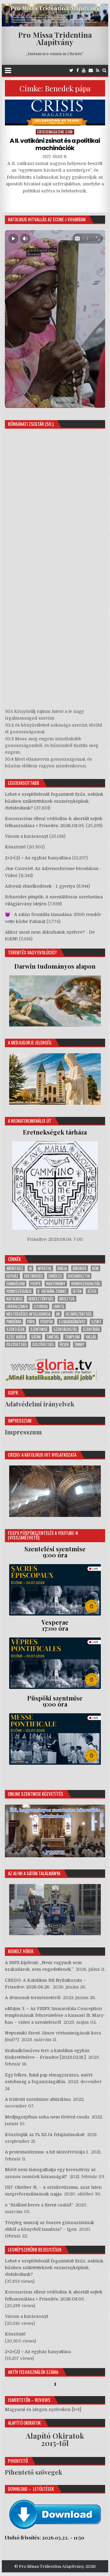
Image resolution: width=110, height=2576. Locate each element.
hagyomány (56, 1284)
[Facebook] (78, 70)
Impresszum (23, 1432)
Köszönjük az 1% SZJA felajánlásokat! (45, 2135)
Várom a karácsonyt (26, 836)
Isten (77, 1291)
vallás (91, 1337)
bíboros (80, 1268)
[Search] (104, 70)
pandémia (14, 1322)
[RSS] (98, 70)
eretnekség (33, 1276)
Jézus (92, 1291)
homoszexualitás (86, 1284)
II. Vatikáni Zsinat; (52, 1291)
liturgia (41, 1306)
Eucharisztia (79, 1276)
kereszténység (41, 1299)
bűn (95, 1268)
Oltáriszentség (79, 1314)
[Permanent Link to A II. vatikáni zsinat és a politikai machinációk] (55, 112)
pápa (31, 1322)
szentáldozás (65, 1329)
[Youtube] (84, 70)
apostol (45, 1268)
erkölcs (55, 1276)
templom (72, 1337)
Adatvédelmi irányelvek (40, 1404)
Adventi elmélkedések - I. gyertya (40, 886)
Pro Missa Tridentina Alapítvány (55, 38)
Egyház (12, 1276)
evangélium (16, 1284)
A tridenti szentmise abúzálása (38, 2099)
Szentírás (91, 1329)
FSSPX (35, 1284)
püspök (47, 1322)
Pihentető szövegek (33, 2472)
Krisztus (67, 1299)
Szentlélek (15, 1329)
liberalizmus (17, 1306)
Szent (96, 1322)
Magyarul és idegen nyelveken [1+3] (43, 2409)
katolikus (15, 1299)
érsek (64, 1344)
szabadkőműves (72, 1322)
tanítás (53, 1337)
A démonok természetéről (33, 1998)
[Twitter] (71, 70)
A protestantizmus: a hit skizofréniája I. (47, 2152)
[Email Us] (91, 70)
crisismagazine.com (55, 132)
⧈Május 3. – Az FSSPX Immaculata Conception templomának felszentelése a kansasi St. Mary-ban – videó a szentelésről (55, 2015)
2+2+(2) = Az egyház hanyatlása (38, 858)
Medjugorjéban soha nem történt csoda (47, 2117)
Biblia (62, 1268)
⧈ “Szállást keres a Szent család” (39, 2205)
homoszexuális (19, 1291)
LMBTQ (59, 1306)
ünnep (80, 1344)
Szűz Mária (16, 1337)
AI (30, 1268)
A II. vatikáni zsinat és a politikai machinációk (55, 144)
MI (58, 1314)
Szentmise (39, 1329)
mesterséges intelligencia (28, 1314)
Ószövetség (16, 1344)
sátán (36, 1337)
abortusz (15, 1268)
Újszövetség (43, 1344)
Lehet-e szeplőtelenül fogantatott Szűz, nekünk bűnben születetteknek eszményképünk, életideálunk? (54, 801)
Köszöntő (15, 847)
